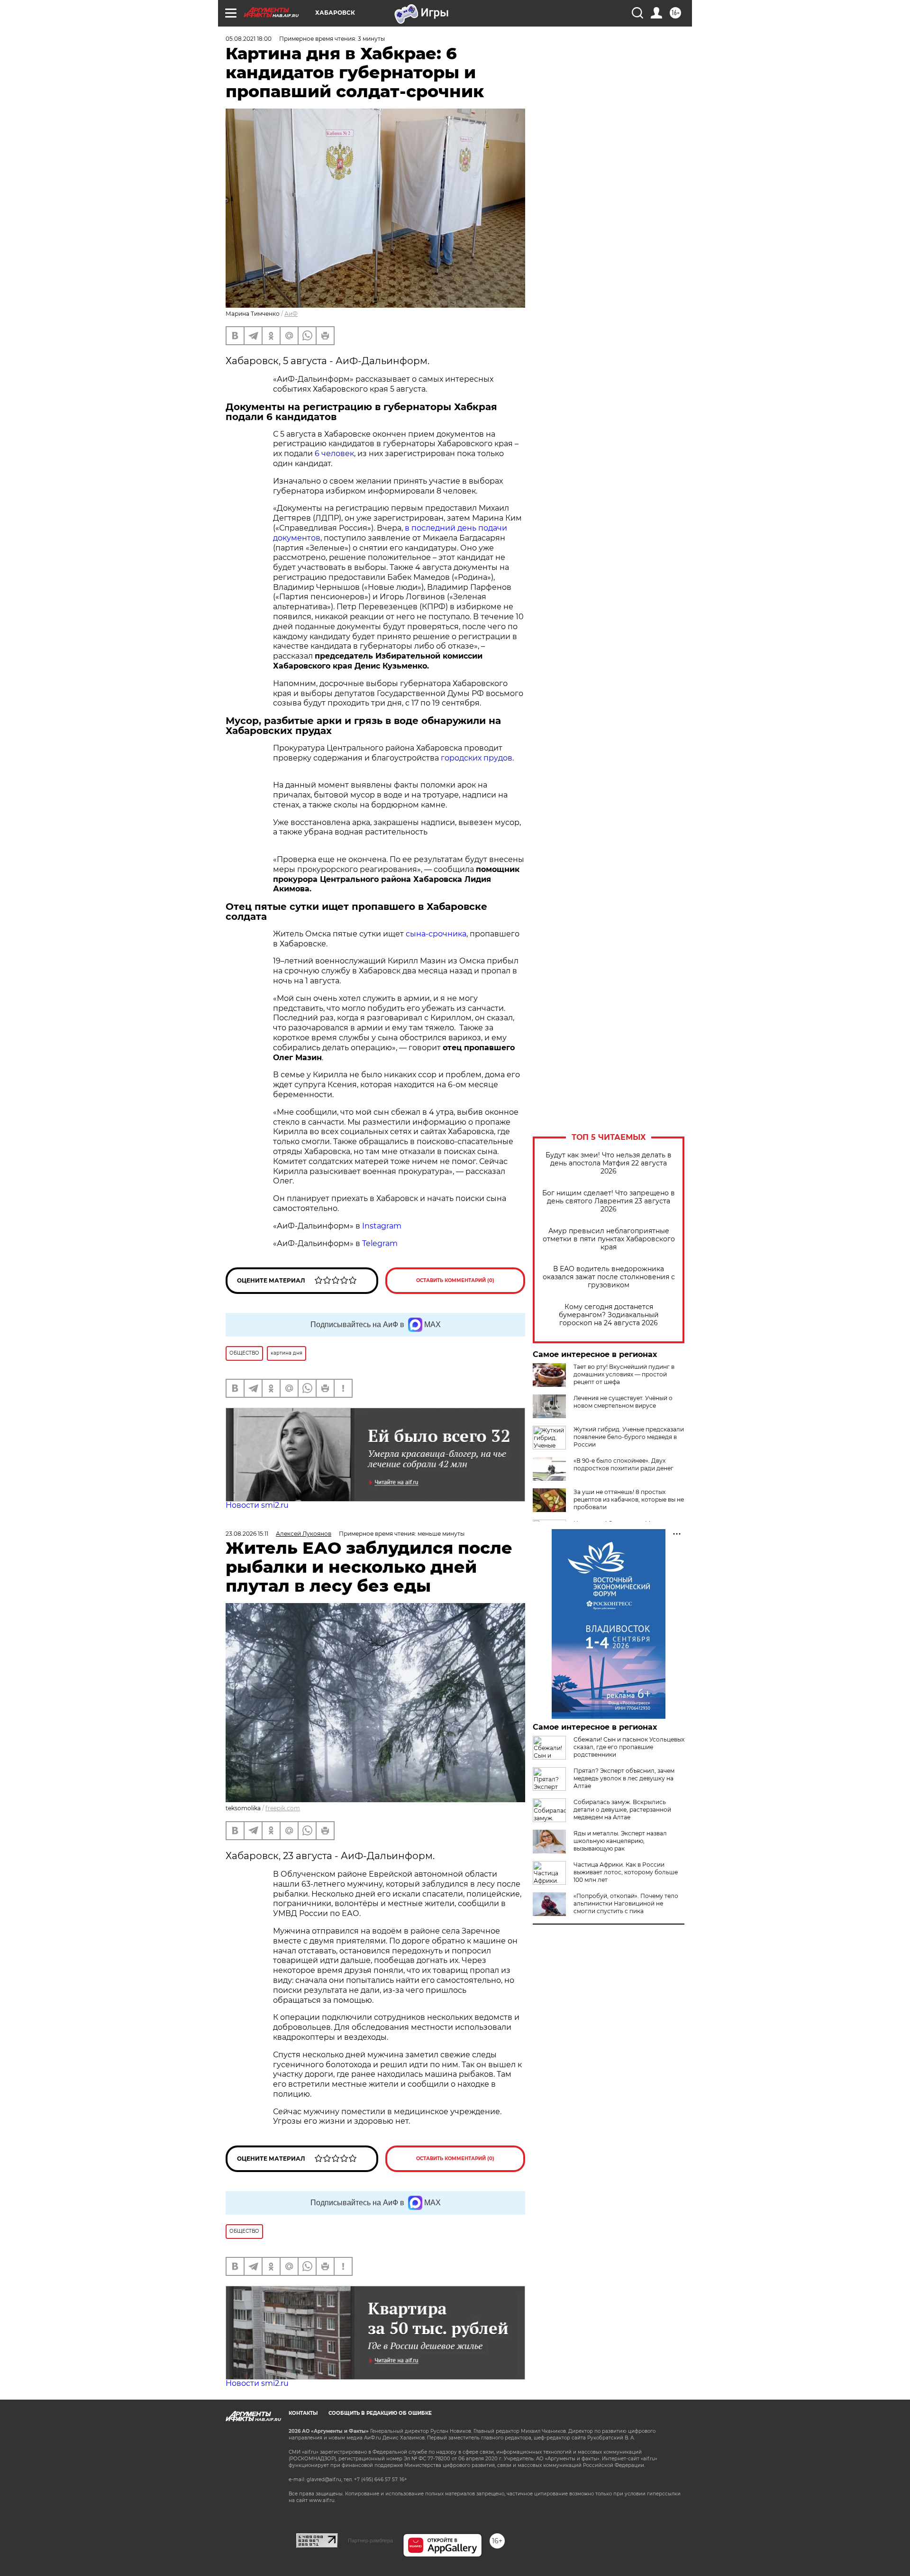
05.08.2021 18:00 (249, 39)
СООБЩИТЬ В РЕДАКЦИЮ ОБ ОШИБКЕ (380, 2413)
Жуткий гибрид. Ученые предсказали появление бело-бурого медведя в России (629, 1437)
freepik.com (283, 1808)
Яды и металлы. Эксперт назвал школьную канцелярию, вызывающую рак (620, 1841)
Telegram (380, 1243)
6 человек (334, 454)
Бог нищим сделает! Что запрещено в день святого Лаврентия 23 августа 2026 (609, 1201)
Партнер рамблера (370, 2540)
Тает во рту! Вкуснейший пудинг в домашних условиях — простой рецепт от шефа (624, 1374)
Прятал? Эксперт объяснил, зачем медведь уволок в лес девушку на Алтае (624, 1778)
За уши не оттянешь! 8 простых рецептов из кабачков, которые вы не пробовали (629, 1499)
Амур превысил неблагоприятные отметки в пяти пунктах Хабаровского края (609, 1239)
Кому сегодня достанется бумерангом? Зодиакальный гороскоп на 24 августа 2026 (609, 1315)
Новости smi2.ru (257, 1505)
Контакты (303, 2413)
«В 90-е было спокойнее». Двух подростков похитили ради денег (623, 1464)
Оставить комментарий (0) (455, 1280)
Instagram (383, 1226)
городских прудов (477, 758)
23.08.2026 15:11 (247, 1534)
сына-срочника (436, 934)
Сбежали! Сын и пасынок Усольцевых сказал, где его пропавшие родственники (629, 1747)
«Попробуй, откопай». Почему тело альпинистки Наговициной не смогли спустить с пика (626, 1903)
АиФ (291, 314)
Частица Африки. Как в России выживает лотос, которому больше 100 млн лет (626, 1872)
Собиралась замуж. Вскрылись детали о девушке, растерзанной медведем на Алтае (622, 1810)
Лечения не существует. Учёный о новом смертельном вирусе (623, 1402)
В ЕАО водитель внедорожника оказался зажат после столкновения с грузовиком (609, 1277)
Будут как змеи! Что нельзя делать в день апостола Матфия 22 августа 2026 (609, 1163)
